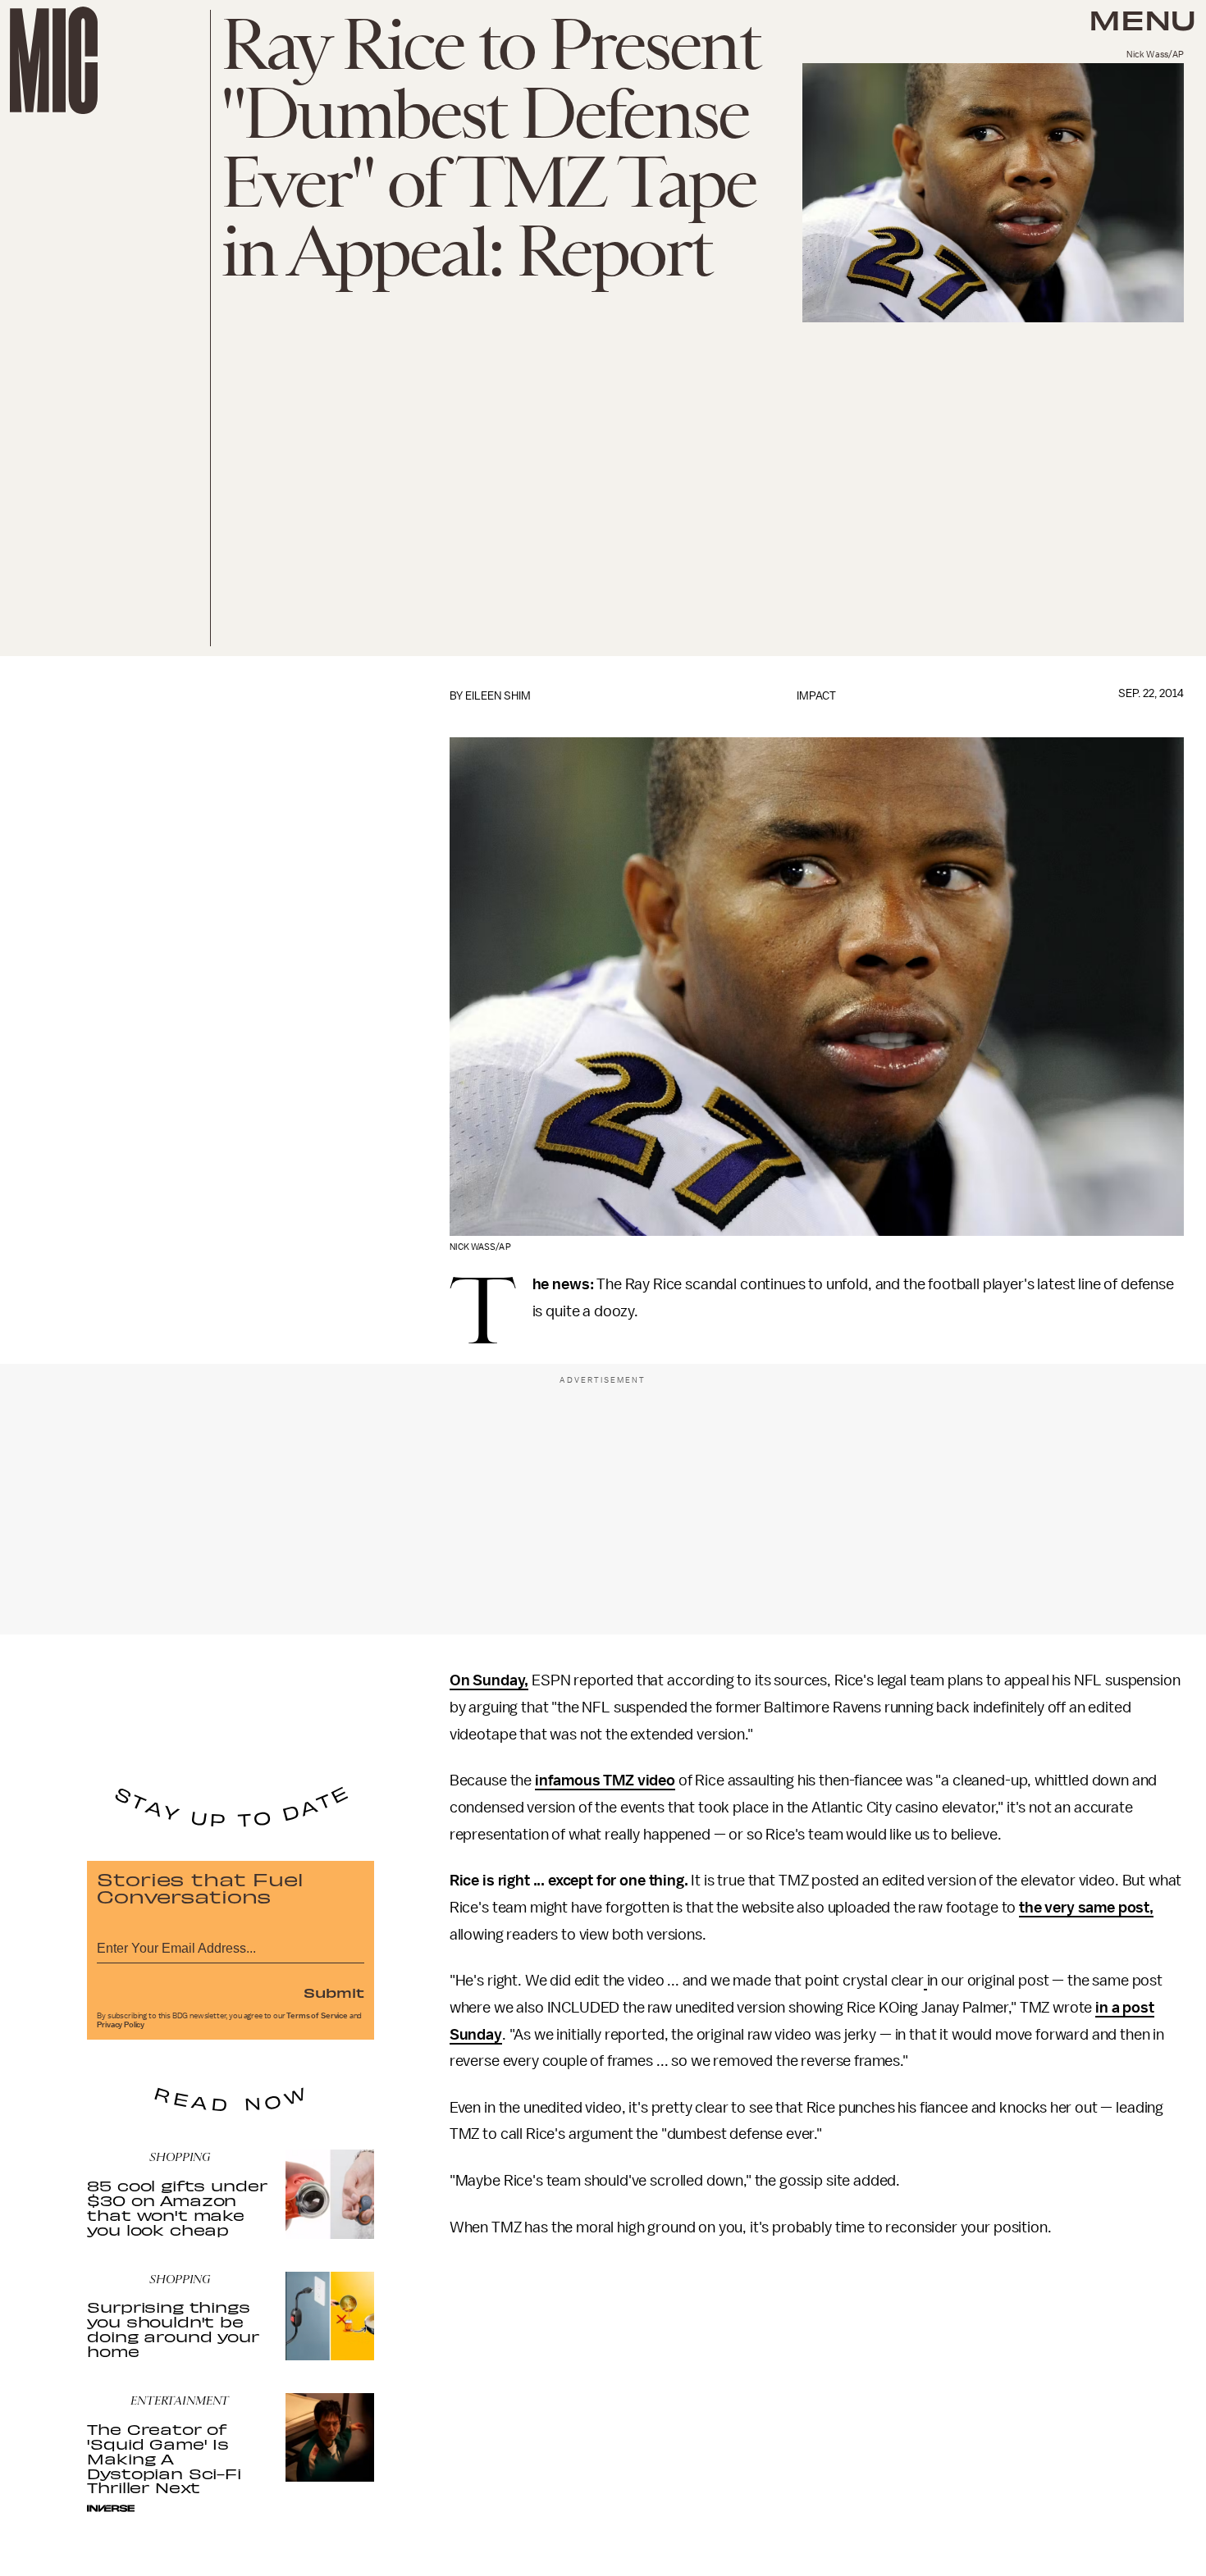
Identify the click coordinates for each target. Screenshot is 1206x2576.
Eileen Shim (498, 696)
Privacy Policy (121, 2025)
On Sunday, (489, 1680)
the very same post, (1086, 1908)
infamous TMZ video (605, 1780)
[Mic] (54, 60)
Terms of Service (317, 2016)
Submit (334, 1992)
